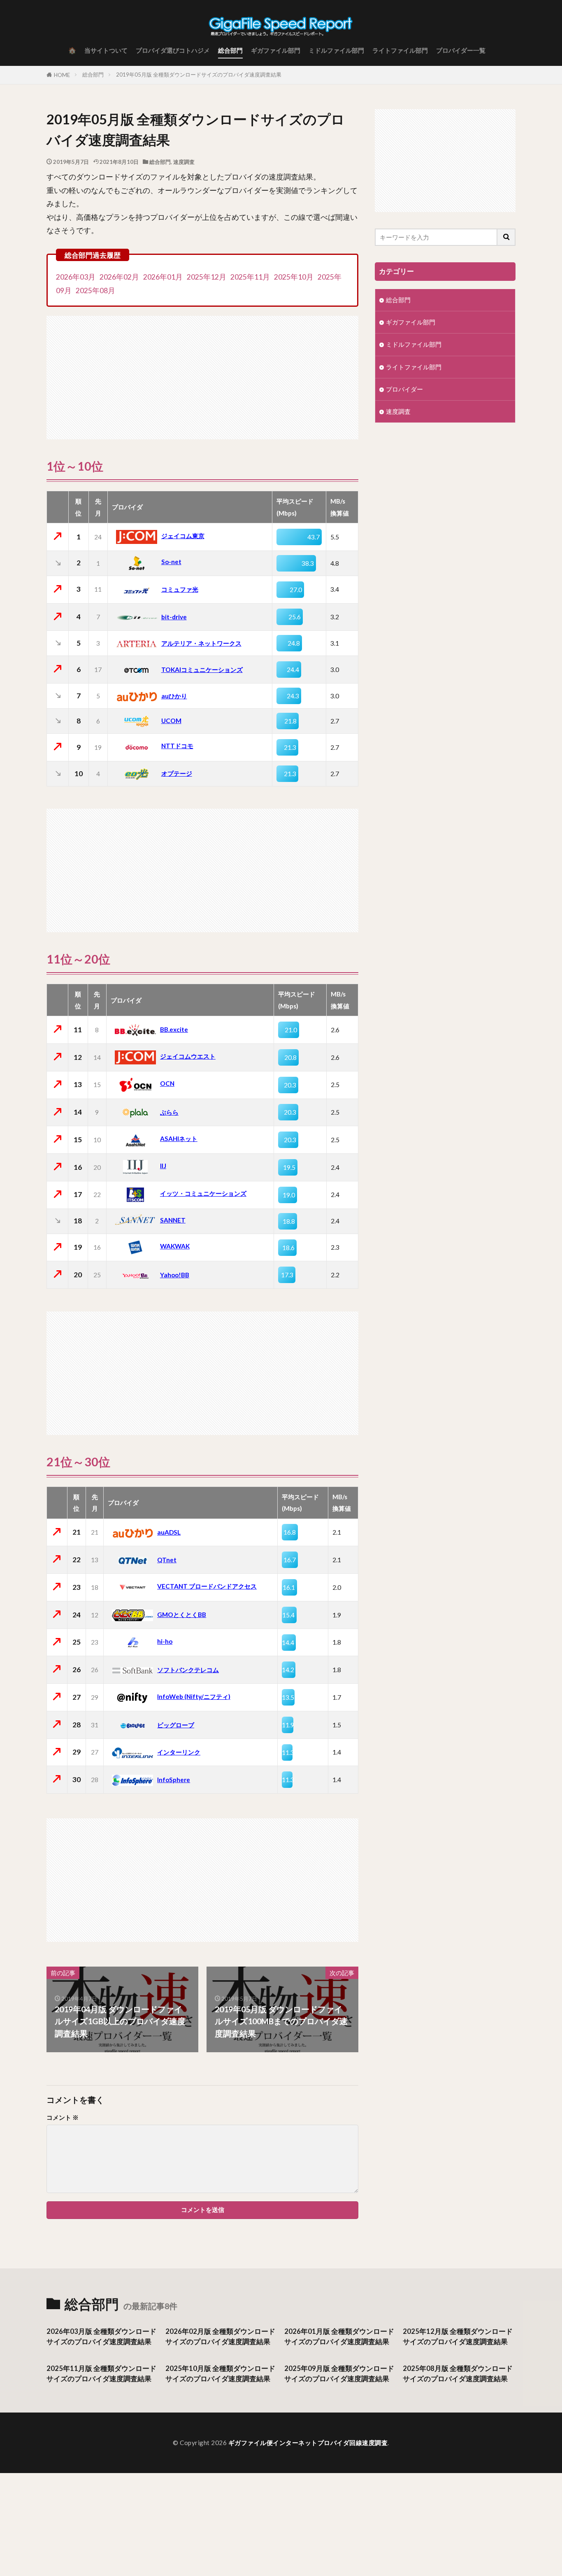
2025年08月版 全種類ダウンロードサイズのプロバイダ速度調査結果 (458, 2374)
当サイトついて (106, 50)
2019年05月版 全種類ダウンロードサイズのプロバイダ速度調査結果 (199, 75)
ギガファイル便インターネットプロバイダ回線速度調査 (308, 2443)
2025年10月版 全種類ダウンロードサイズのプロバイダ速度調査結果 (220, 2374)
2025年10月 (294, 277)
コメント (63, 2117)
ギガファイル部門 (276, 50)
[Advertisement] (202, 373)
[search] (506, 237)
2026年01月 (163, 277)
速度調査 (184, 162)
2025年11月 (250, 277)
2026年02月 (119, 277)
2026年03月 (76, 277)
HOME (62, 75)
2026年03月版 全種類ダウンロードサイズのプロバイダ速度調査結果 (101, 2337)
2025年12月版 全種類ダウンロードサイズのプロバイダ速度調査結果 (458, 2337)
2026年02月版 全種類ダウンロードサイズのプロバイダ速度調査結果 (220, 2337)
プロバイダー (404, 389)
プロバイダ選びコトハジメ (173, 50)
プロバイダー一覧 (461, 50)
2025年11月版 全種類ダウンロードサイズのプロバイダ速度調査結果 (101, 2374)
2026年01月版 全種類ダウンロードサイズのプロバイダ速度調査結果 (339, 2337)
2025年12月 (207, 277)
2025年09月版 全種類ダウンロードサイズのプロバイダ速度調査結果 (339, 2374)
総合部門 (230, 50)
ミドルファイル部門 (336, 50)
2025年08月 (95, 290)
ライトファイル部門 (400, 50)
